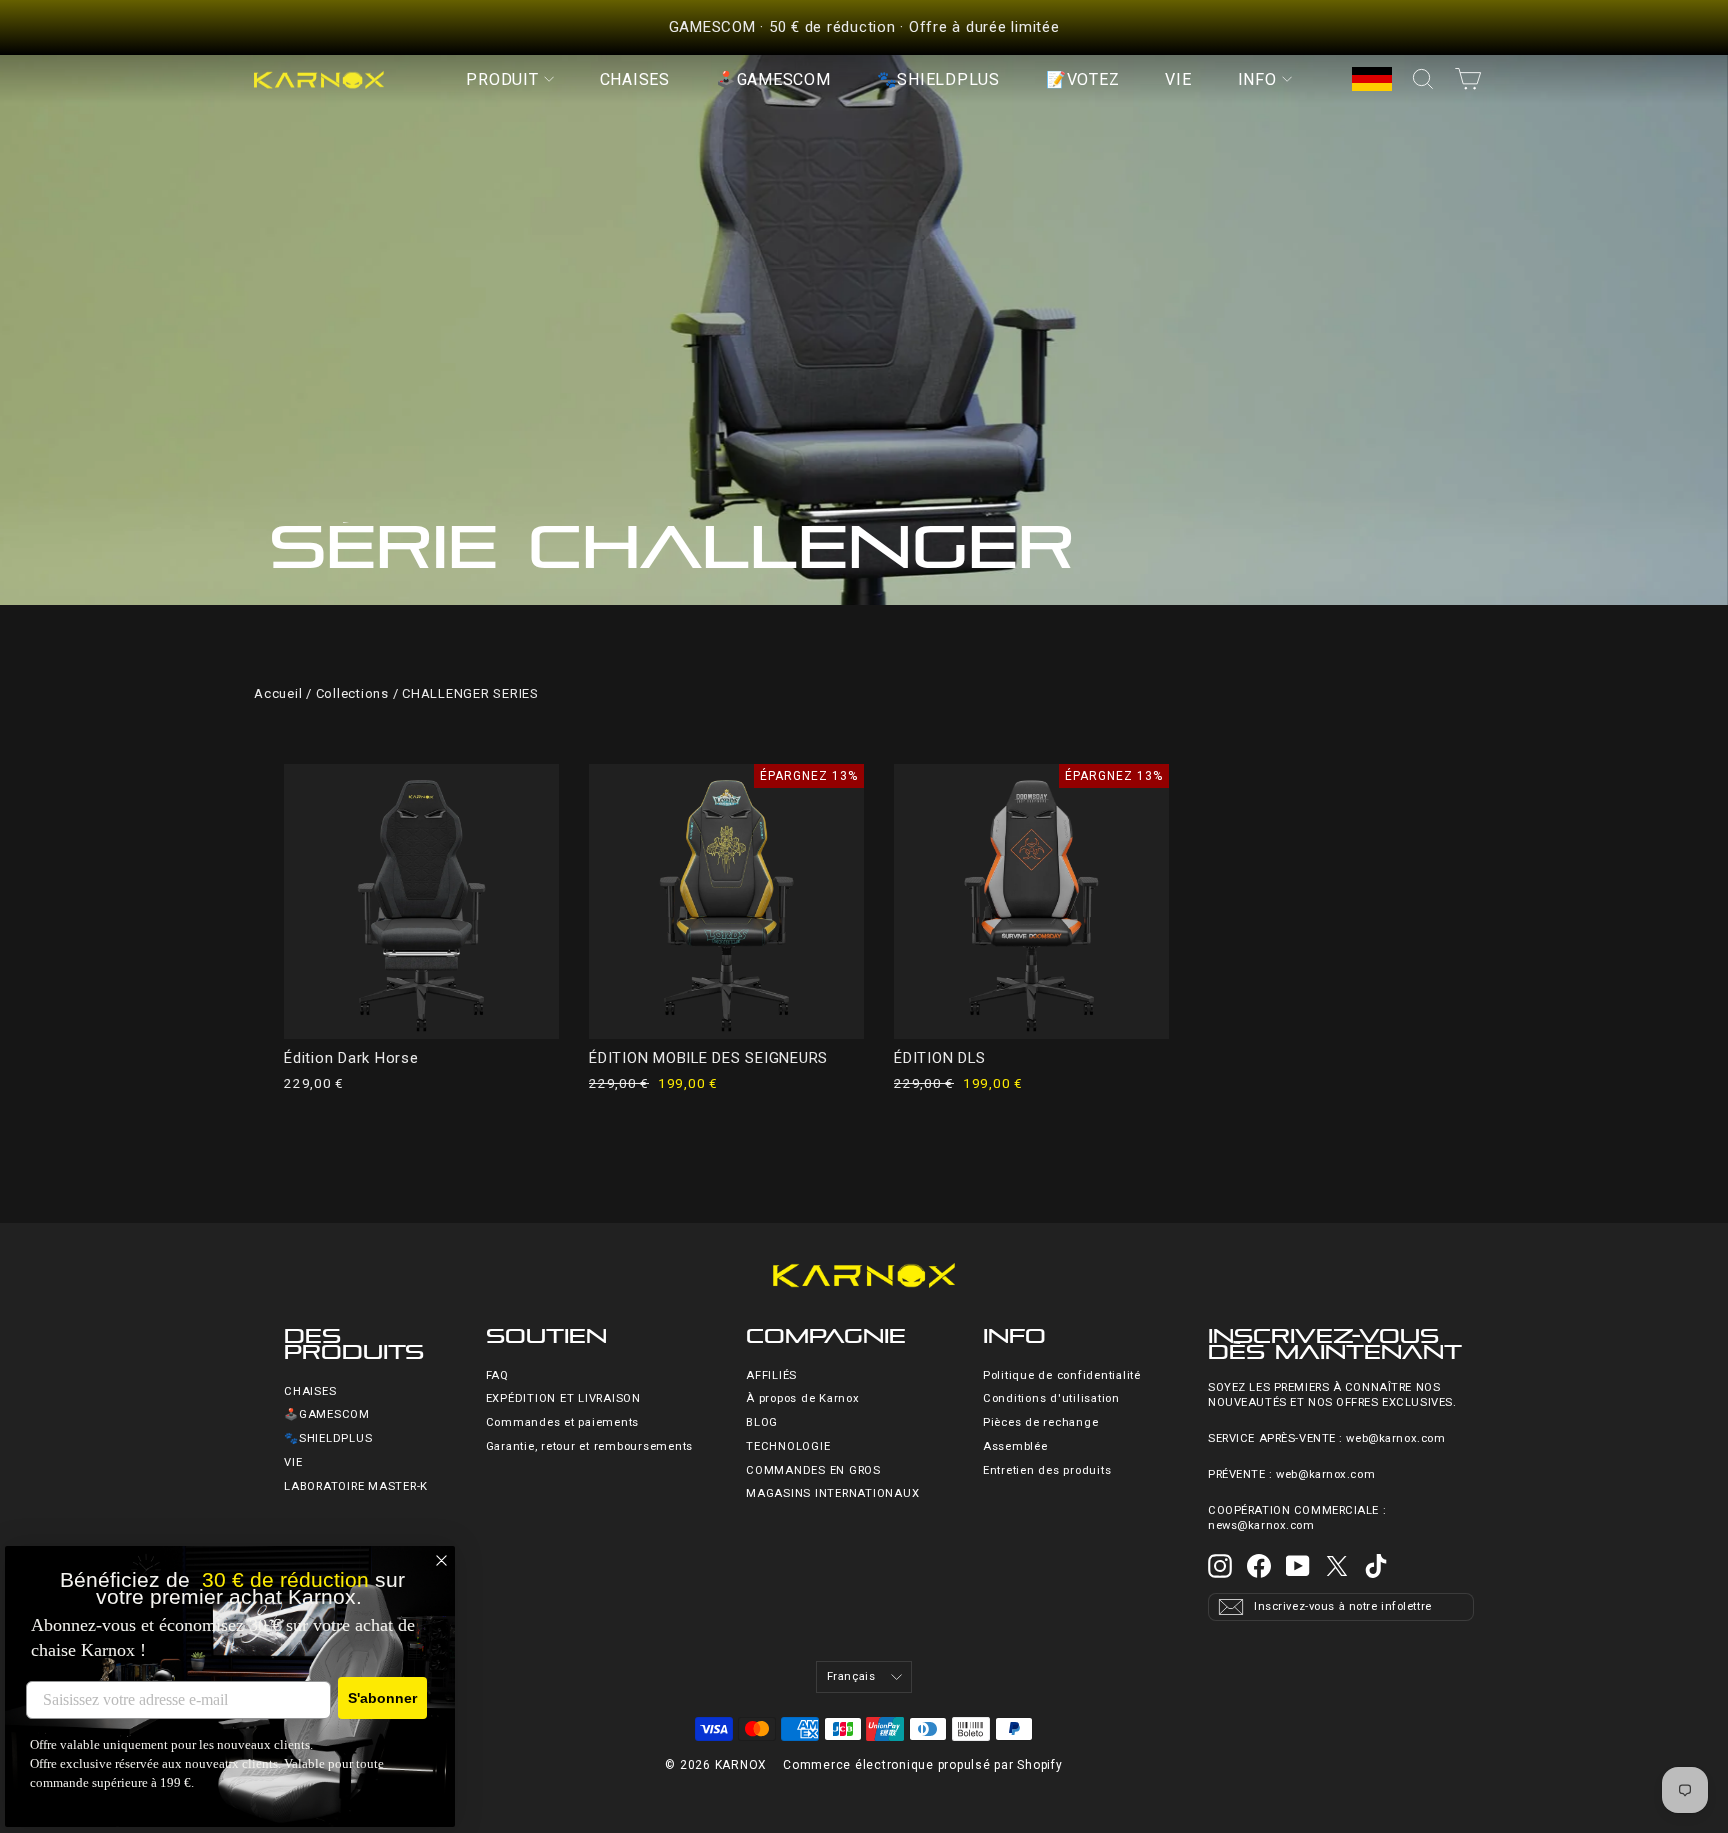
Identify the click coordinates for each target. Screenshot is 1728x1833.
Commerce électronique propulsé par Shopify (923, 1765)
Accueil (278, 693)
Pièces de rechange (1041, 1422)
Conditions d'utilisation (1051, 1398)
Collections (352, 693)
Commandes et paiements (563, 1422)
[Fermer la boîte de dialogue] (441, 1560)
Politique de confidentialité (1062, 1375)
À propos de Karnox (803, 1398)
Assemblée (1015, 1446)
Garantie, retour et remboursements (590, 1446)
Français (851, 1676)
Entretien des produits (1047, 1470)
